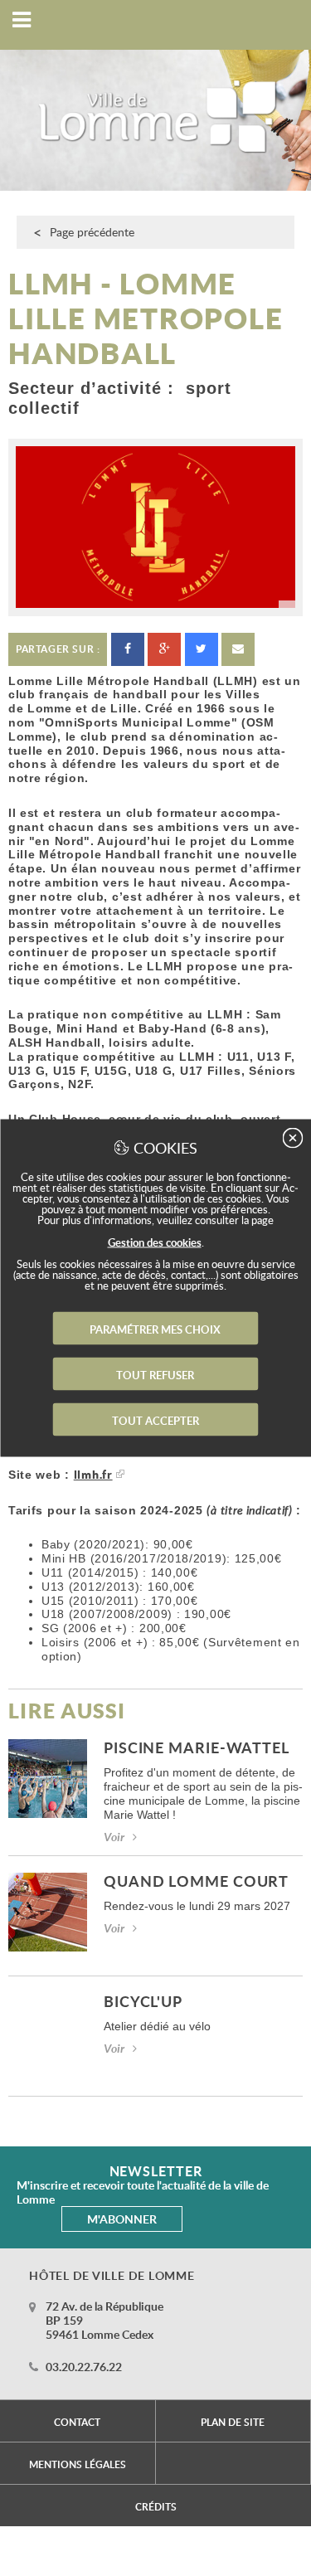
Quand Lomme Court (196, 1882)
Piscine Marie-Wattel (197, 1749)
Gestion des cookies (155, 1242)
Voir (114, 1837)
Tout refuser (155, 1375)
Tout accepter (155, 1421)
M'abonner (122, 2219)
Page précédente (92, 232)
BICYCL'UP (143, 2002)
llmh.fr (93, 1474)
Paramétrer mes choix (155, 1329)
